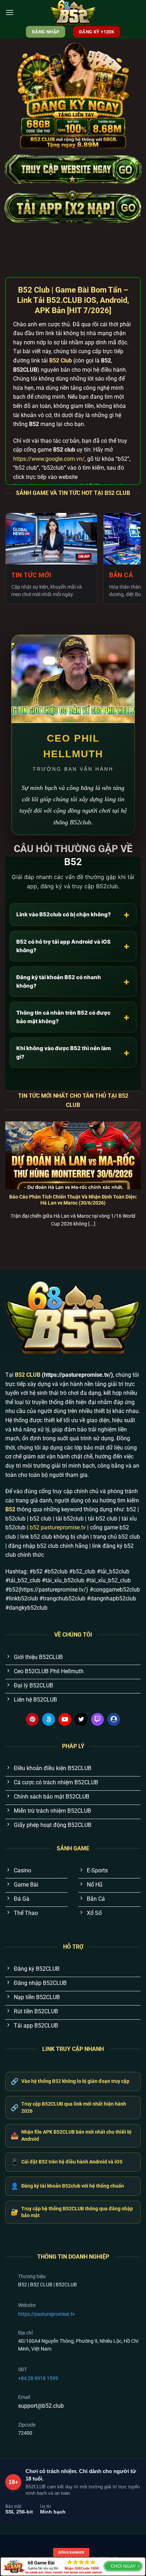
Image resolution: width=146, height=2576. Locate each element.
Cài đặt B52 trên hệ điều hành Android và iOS (67, 2162)
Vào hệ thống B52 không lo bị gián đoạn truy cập (70, 2081)
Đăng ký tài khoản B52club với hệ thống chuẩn (67, 2186)
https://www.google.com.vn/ (49, 459)
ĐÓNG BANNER (71, 2552)
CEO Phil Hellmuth (73, 746)
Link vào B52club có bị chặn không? (73, 914)
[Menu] (10, 12)
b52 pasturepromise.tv (58, 1527)
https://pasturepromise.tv (46, 2314)
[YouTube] (65, 1719)
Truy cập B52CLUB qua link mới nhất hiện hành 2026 (68, 2107)
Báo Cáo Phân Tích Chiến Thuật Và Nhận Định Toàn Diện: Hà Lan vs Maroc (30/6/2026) (73, 1200)
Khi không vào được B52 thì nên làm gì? (73, 1052)
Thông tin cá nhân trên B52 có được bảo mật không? (73, 1017)
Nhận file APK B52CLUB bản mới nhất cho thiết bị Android (71, 2135)
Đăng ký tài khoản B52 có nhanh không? (73, 981)
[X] (81, 1719)
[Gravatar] (114, 1719)
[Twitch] (97, 1719)
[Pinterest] (32, 1719)
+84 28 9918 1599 (38, 2378)
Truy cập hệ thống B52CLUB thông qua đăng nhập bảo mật (72, 2212)
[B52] (73, 12)
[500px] (49, 1719)
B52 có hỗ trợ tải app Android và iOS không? (73, 946)
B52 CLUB (28, 1375)
